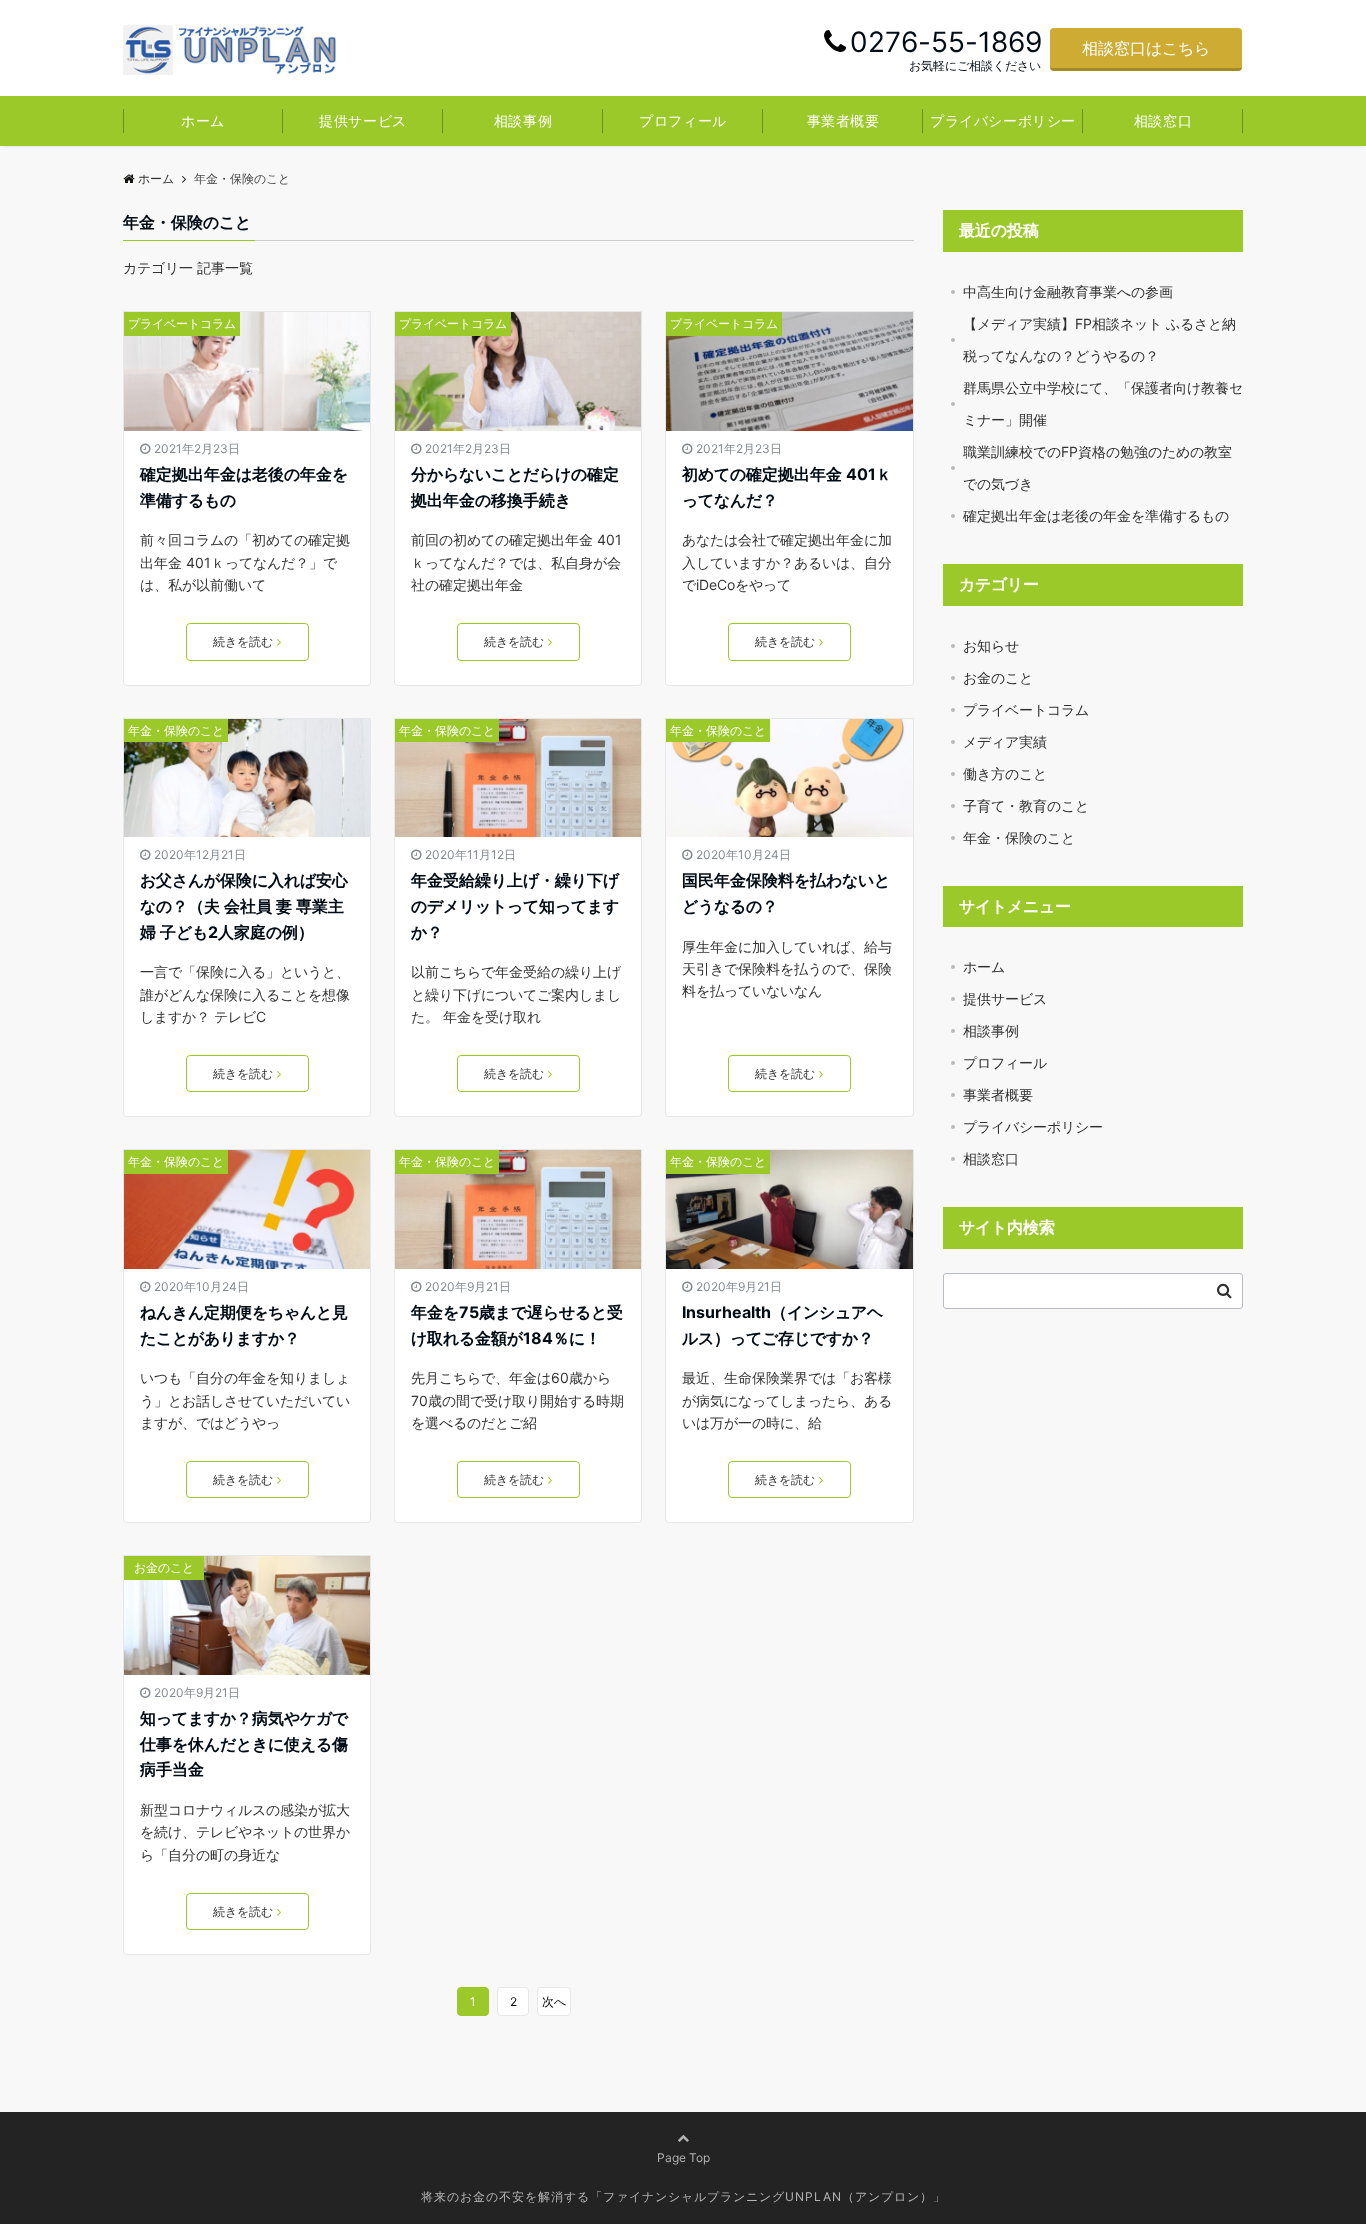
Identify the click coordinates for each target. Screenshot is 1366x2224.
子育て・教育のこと (1026, 805)
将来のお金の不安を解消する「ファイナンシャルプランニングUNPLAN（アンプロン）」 (683, 2196)
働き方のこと (1005, 773)
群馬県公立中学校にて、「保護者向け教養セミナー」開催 (1103, 403)
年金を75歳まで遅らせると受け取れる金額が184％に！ (517, 1325)
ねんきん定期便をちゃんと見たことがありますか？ (244, 1325)
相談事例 (523, 120)
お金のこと (164, 1567)
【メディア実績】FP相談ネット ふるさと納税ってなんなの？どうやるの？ (1099, 339)
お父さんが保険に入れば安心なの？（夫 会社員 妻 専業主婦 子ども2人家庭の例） (244, 905)
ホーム (203, 120)
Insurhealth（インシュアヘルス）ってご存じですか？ (782, 1325)
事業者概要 (843, 120)
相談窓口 (1163, 120)
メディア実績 (1005, 741)
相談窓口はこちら (1146, 48)
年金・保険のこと (176, 730)
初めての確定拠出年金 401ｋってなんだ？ (787, 487)
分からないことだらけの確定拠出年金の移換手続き (515, 487)
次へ (554, 2001)
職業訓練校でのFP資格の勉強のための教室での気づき (1097, 467)
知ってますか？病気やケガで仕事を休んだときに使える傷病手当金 (244, 1743)
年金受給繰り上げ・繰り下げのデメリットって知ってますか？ (515, 905)
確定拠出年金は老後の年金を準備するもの (244, 487)
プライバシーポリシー (1003, 120)
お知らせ (991, 645)
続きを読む (243, 641)
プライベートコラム (182, 323)
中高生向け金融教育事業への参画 (1068, 291)
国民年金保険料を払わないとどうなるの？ (786, 893)
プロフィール (682, 120)
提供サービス (362, 120)
